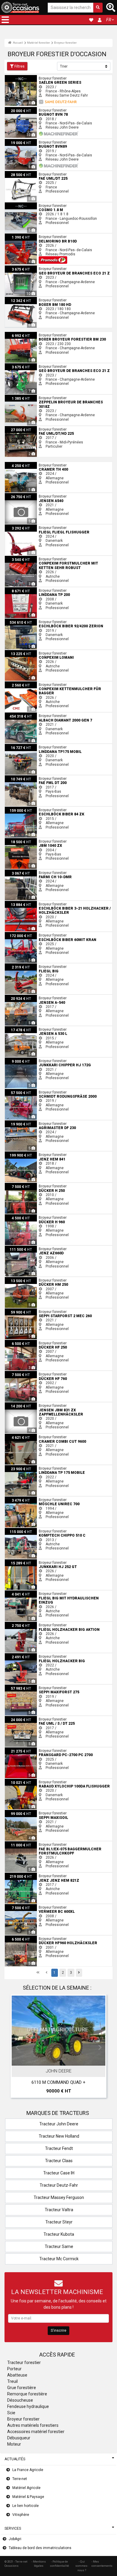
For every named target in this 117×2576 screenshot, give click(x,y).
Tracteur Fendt (59, 2148)
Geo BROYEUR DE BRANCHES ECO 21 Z (37, 365)
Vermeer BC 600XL (21, 1906)
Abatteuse (17, 2375)
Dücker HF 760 (17, 1373)
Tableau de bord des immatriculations (40, 2548)
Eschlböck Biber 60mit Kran (27, 934)
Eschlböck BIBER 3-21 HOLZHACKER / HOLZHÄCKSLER (50, 903)
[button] (5, 20)
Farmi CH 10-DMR (19, 872)
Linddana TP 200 (19, 589)
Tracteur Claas (59, 2161)
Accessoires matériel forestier (36, 2432)
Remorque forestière (27, 2394)
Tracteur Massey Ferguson (59, 2197)
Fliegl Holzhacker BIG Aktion (28, 1624)
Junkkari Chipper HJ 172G (26, 1060)
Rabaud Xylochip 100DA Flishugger (34, 1781)
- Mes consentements (102, 2564)
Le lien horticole (25, 2506)
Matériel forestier (39, 43)
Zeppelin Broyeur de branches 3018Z (35, 397)
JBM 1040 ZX (16, 840)
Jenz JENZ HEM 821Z (23, 1875)
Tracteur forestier (24, 2363)
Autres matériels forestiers (33, 2425)
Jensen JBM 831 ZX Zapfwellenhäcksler (39, 1404)
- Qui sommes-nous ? (82, 2566)
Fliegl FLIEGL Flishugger (24, 527)
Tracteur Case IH (59, 2173)
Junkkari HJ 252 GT (21, 1561)
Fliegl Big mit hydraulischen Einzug (34, 1593)
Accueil (18, 43)
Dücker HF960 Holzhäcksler (28, 1938)
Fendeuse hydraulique (28, 2406)
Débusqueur (19, 2438)
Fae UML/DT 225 (18, 173)
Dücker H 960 (16, 1216)
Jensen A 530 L (18, 1028)
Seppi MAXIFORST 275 (23, 1687)
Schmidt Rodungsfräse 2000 (29, 1091)
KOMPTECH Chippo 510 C (25, 1530)
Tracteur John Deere (59, 2124)
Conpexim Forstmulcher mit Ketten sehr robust (43, 558)
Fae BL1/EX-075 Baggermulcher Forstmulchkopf (45, 1843)
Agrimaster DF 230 (20, 1122)
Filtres (19, 66)
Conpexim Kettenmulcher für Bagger (35, 684)
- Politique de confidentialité (60, 2564)
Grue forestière (22, 2388)
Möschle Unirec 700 (21, 1499)
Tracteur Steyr (59, 2222)
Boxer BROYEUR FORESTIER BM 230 (35, 334)
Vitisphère (21, 2515)
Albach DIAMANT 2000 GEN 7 (29, 715)
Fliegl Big (12, 966)
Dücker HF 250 (17, 1342)
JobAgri (15, 2539)
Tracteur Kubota (59, 2234)
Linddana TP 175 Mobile (24, 1467)
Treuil (12, 2381)
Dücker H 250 (16, 1185)
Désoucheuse (20, 2400)
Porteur (14, 2369)
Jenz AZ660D (16, 1248)
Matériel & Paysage (28, 2497)
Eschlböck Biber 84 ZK (23, 809)
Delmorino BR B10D (21, 236)
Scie (11, 2413)
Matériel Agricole (26, 2488)
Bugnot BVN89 (17, 141)
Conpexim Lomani (20, 652)
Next (100, 2048)
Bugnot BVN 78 (17, 109)
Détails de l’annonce (62, 2060)
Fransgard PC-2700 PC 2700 (28, 1750)
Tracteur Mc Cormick (59, 2259)
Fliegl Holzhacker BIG (22, 1655)
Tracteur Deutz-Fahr (59, 2185)
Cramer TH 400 (17, 464)
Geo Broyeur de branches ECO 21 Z (34, 268)
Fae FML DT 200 (18, 777)
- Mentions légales (39, 2564)
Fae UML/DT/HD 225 (22, 428)
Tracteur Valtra (59, 2210)
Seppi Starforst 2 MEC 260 (26, 1311)
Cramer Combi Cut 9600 (25, 1436)
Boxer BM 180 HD (19, 299)
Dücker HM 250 (17, 1279)
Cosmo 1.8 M (16, 205)
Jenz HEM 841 (17, 1154)
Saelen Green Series (22, 77)
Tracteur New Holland (59, 2136)
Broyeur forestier (65, 43)
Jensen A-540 (16, 997)
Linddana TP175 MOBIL (24, 746)
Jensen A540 (16, 495)
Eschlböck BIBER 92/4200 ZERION (33, 621)
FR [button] (109, 20)
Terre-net (20, 2479)
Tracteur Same (59, 2246)
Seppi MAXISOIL (18, 1812)
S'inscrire (58, 2331)
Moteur (14, 2444)
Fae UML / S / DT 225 (22, 1718)
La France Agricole (28, 2470)
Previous (17, 2048)
